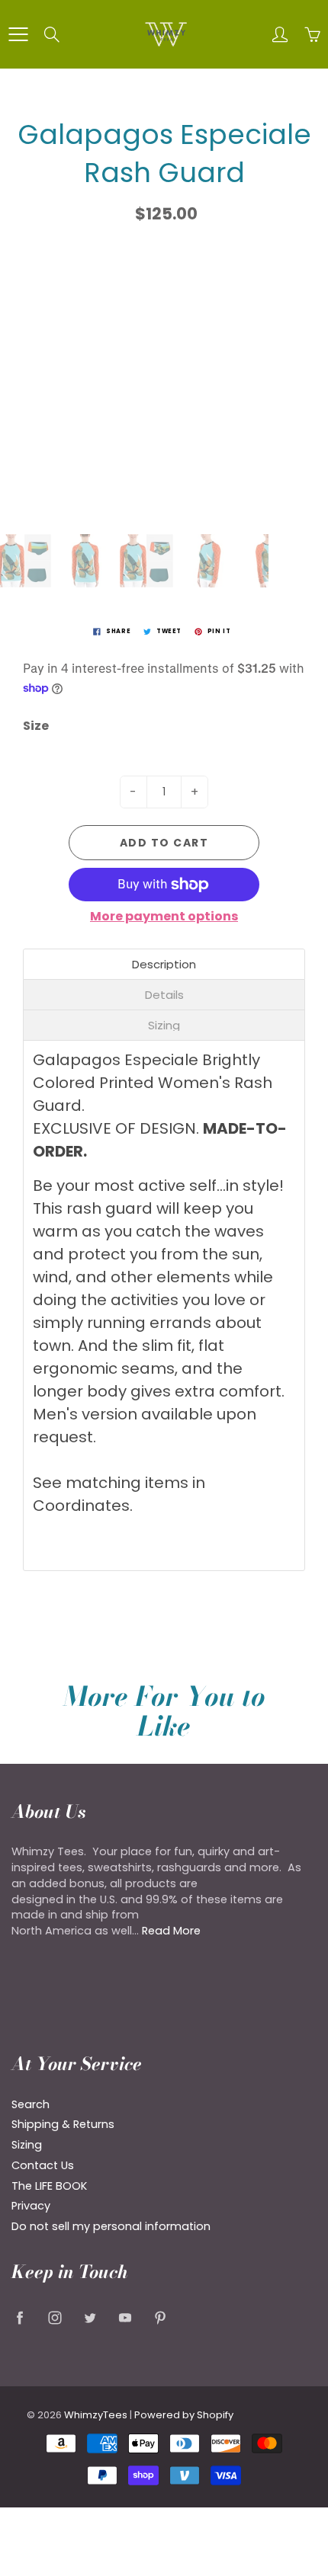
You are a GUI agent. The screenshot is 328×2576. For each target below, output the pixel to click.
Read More (171, 1931)
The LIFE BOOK (49, 2186)
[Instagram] (55, 2317)
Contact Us (43, 2165)
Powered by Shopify (184, 2415)
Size (36, 726)
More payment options (164, 917)
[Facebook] (19, 2317)
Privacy (31, 2206)
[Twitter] (90, 2317)
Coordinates (81, 1506)
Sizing (27, 2145)
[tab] (164, 964)
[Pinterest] (160, 2317)
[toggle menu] (18, 34)
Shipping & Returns (63, 2124)
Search (31, 2104)
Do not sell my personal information (111, 2226)
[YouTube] (125, 2317)
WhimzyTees (96, 2415)
